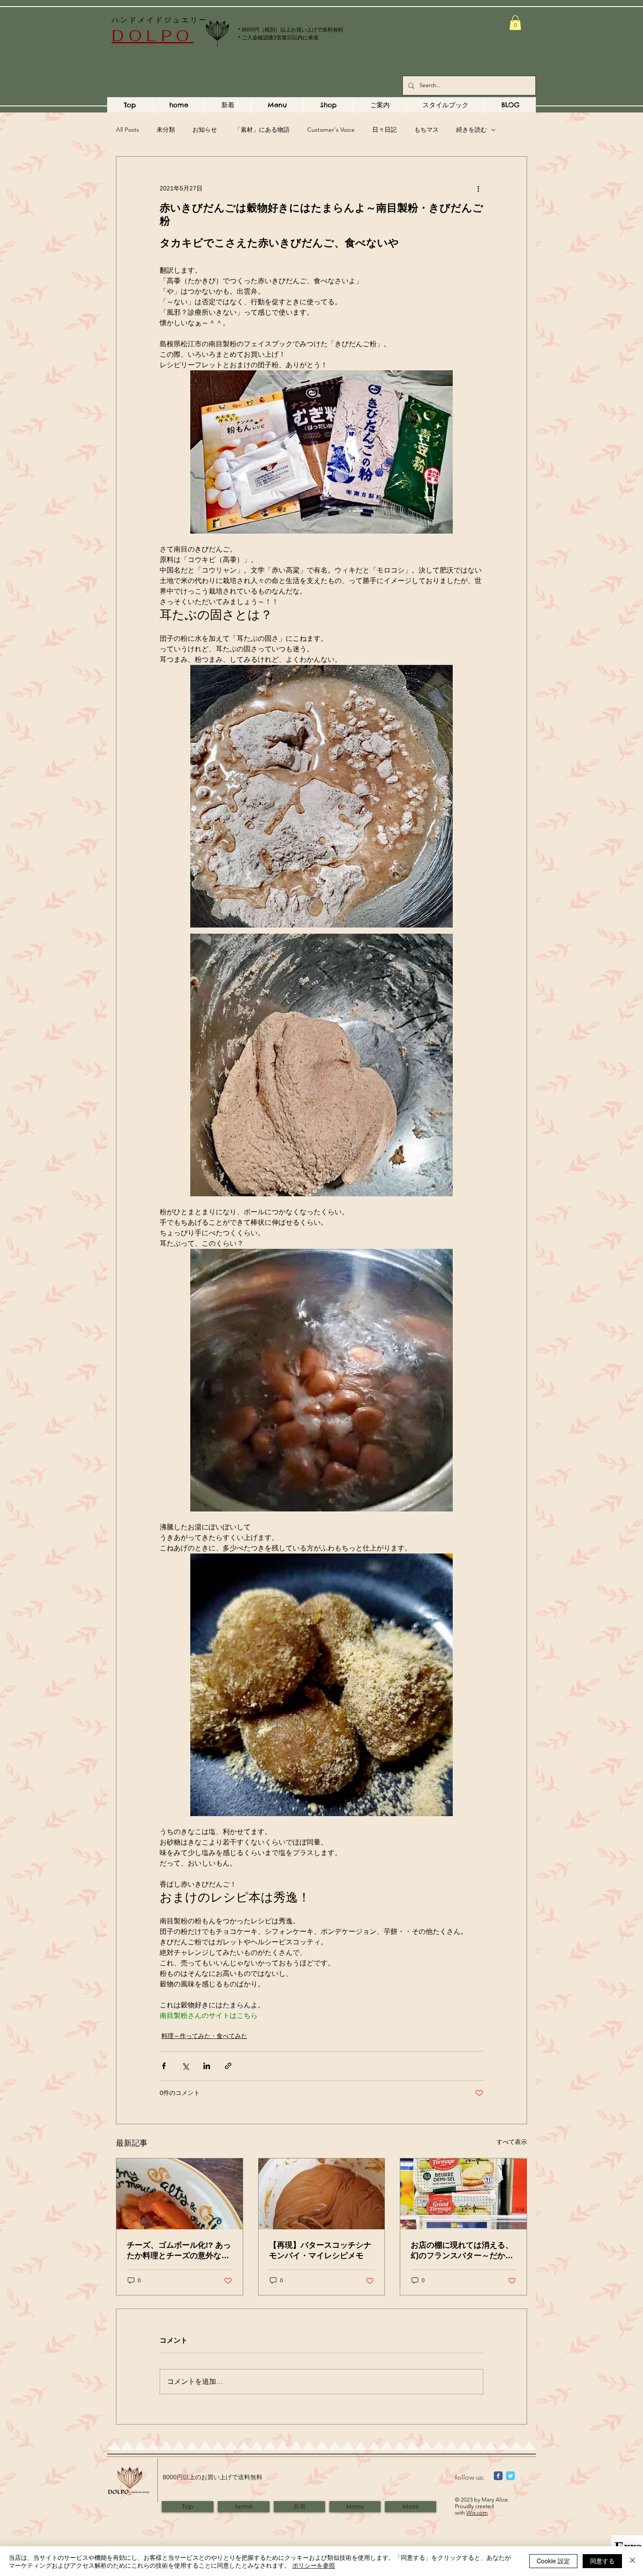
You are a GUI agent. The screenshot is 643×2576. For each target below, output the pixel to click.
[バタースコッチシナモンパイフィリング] (322, 2194)
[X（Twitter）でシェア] (185, 2066)
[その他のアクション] (478, 188)
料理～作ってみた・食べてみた (204, 2036)
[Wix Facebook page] (498, 2476)
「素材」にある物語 (262, 130)
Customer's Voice (331, 130)
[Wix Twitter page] (510, 2476)
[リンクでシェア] (228, 2066)
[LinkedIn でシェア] (207, 2066)
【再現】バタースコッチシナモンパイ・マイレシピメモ (320, 2250)
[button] (515, 23)
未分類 (166, 130)
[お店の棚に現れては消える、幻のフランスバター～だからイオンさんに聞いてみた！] (463, 2194)
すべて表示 (512, 2142)
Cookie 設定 (553, 2561)
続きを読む (472, 130)
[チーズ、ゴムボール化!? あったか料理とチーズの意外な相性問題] (180, 2194)
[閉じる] (633, 2561)
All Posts (128, 130)
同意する (602, 2561)
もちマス (426, 130)
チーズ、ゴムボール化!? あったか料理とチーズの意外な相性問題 (179, 2251)
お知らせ (205, 130)
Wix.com (477, 2513)
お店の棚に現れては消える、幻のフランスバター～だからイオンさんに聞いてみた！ (462, 2251)
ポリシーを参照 (314, 2565)
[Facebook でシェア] (164, 2066)
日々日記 (384, 130)
